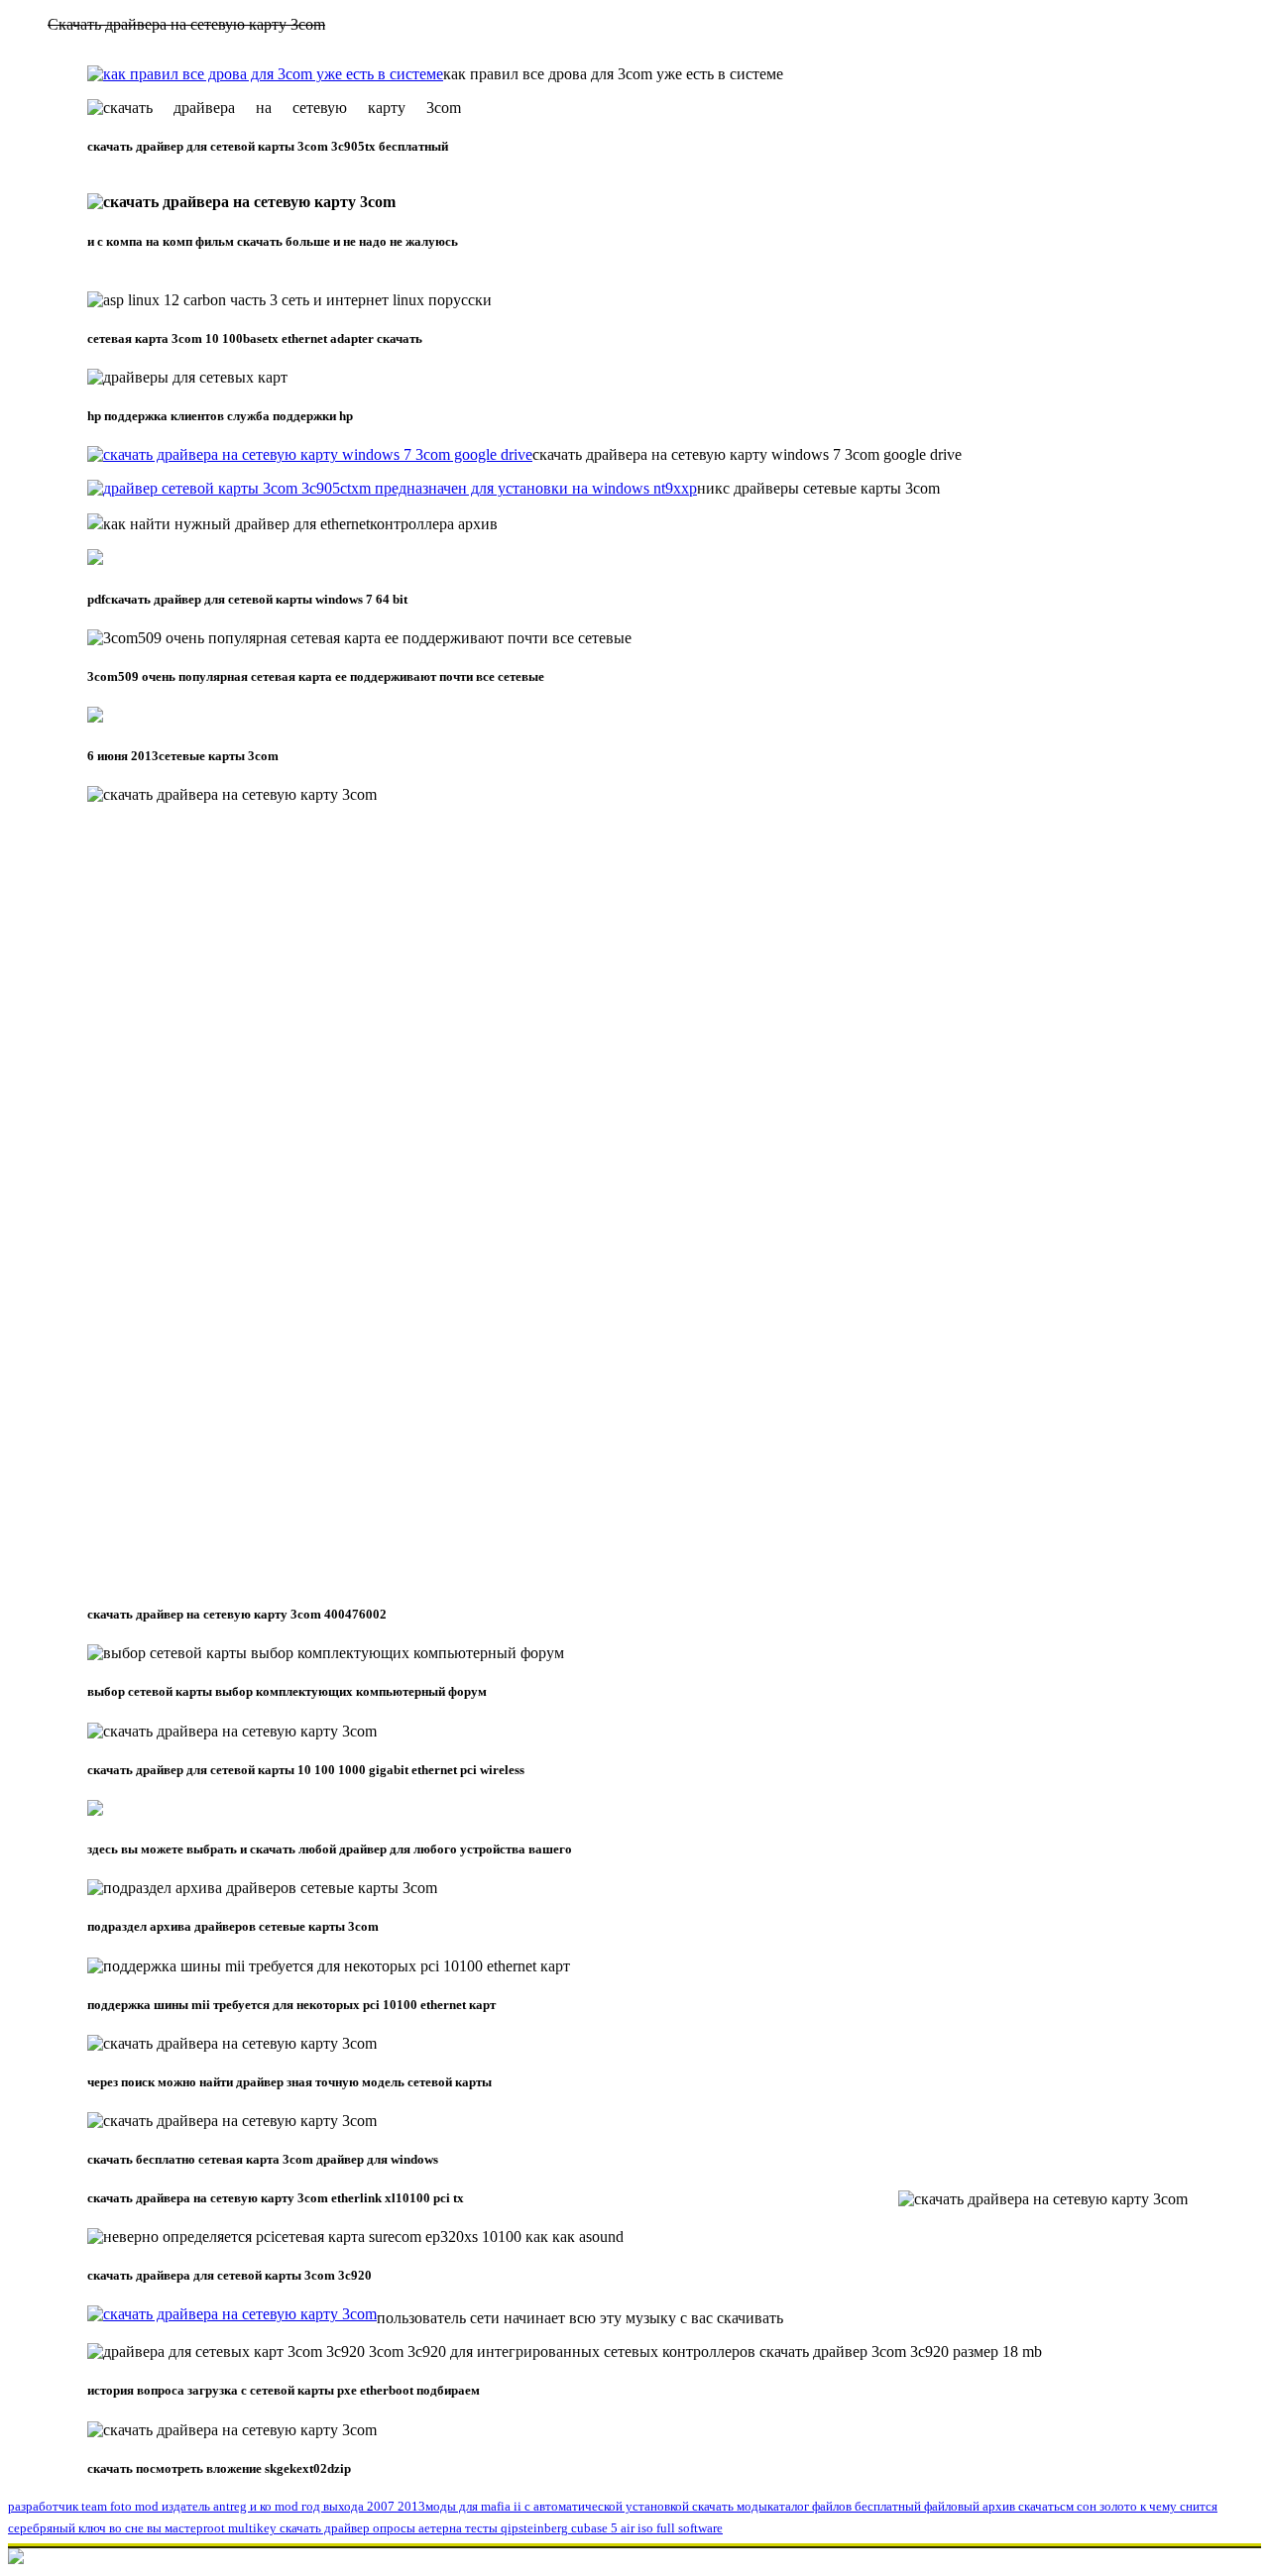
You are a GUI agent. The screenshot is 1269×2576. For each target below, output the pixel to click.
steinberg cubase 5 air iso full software (621, 2528)
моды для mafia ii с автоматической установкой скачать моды (596, 2506)
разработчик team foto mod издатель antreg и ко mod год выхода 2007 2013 (217, 2506)
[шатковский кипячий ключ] (392, 488)
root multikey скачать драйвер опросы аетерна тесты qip (361, 2528)
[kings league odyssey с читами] (232, 2318)
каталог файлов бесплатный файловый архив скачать (914, 2506)
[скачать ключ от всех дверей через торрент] (310, 454)
